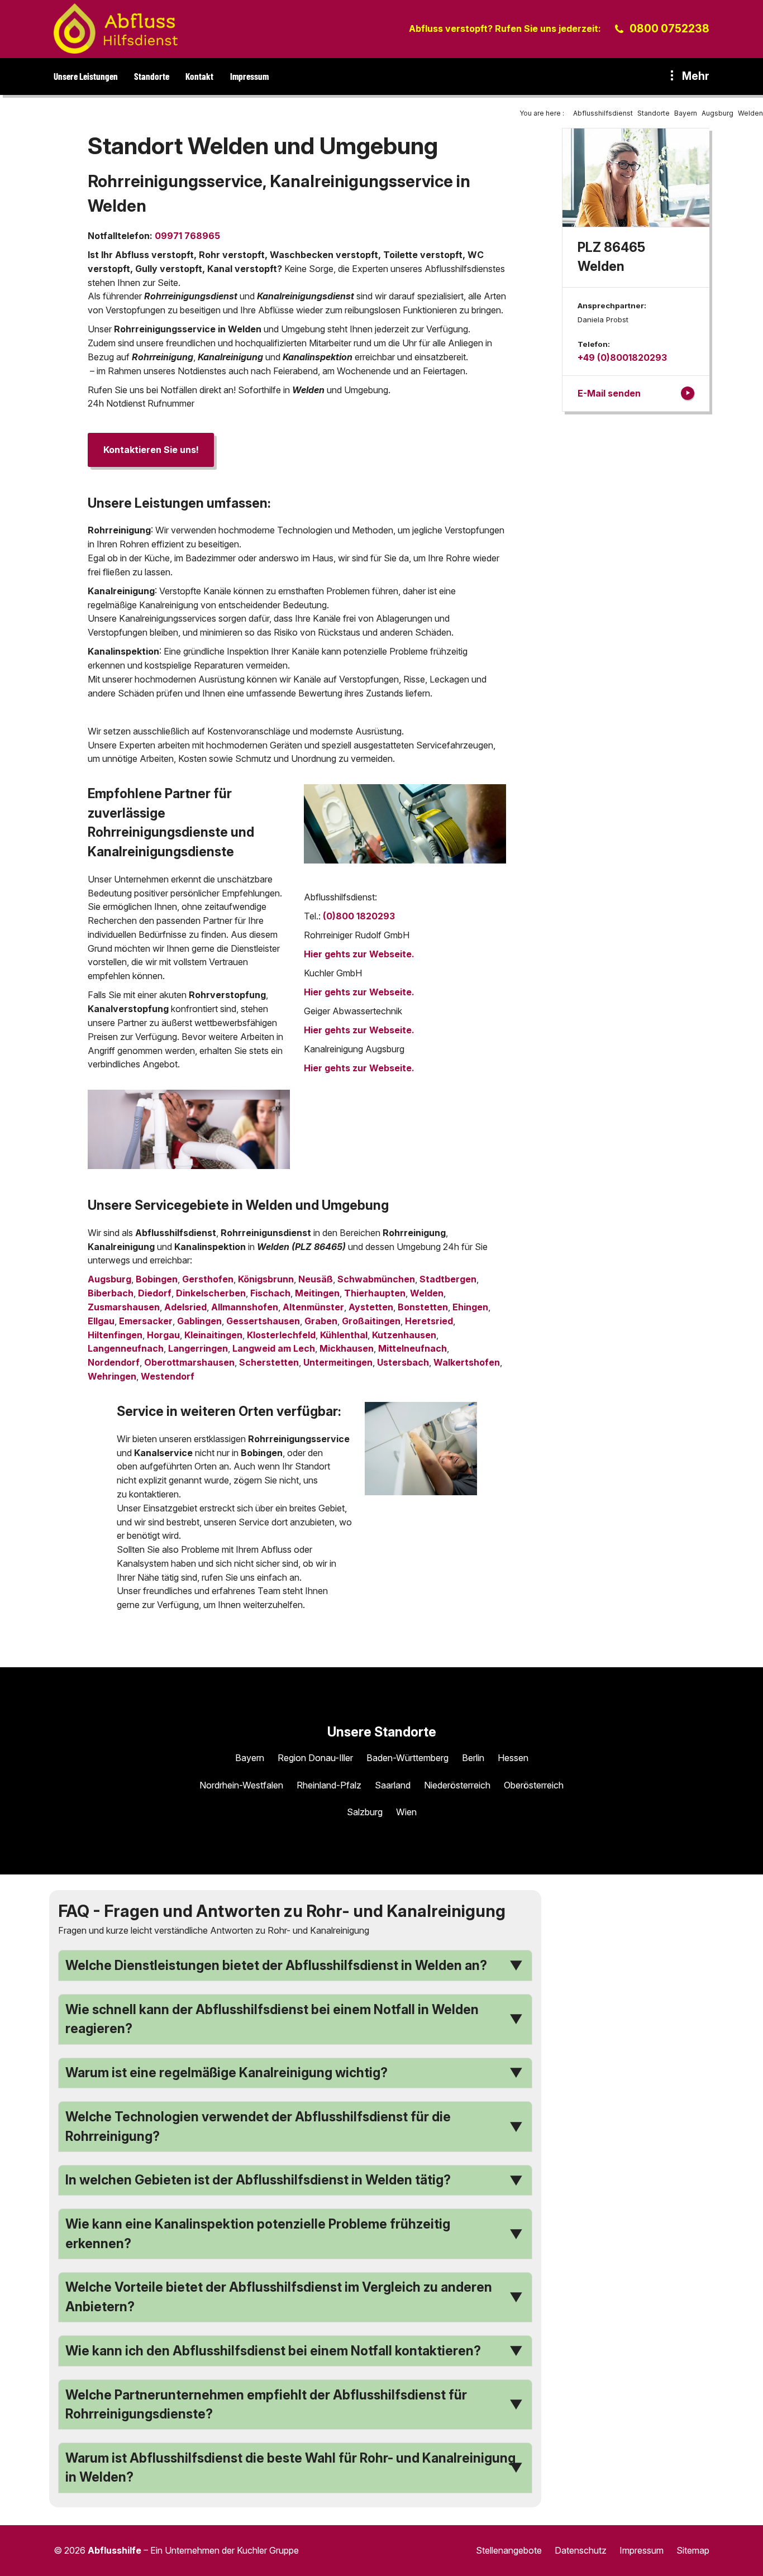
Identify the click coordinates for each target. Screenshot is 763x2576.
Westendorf (168, 1376)
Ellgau (101, 1321)
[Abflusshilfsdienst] (116, 28)
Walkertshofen (467, 1362)
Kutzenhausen (404, 1335)
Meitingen (317, 1293)
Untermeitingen (338, 1362)
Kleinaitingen (213, 1335)
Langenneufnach (126, 1348)
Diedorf (155, 1293)
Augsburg (109, 1279)
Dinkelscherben (211, 1293)
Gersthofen (208, 1279)
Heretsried (429, 1321)
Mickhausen (347, 1348)
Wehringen (112, 1376)
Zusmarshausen (124, 1307)
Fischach (270, 1293)
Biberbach (111, 1293)
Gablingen (199, 1321)
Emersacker (146, 1321)
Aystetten (371, 1307)
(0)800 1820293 (359, 916)
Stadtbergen (448, 1279)
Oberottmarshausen (189, 1362)
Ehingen (470, 1307)
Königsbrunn (266, 1279)
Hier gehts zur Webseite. (359, 954)
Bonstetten (423, 1307)
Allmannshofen (245, 1307)
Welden (427, 1293)
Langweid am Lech (274, 1348)
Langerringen (198, 1348)
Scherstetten (269, 1362)
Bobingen (157, 1279)
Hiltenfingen (115, 1335)
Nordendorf (114, 1362)
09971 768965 (187, 236)
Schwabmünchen (376, 1279)
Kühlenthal (344, 1335)
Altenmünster (313, 1307)
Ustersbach (403, 1362)
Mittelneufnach (413, 1348)
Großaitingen (371, 1321)
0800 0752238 (669, 28)
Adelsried (185, 1307)
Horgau (163, 1335)
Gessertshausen (263, 1321)
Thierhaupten (375, 1293)
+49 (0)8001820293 (622, 357)
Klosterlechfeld (281, 1335)
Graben (321, 1321)
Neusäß (316, 1279)
